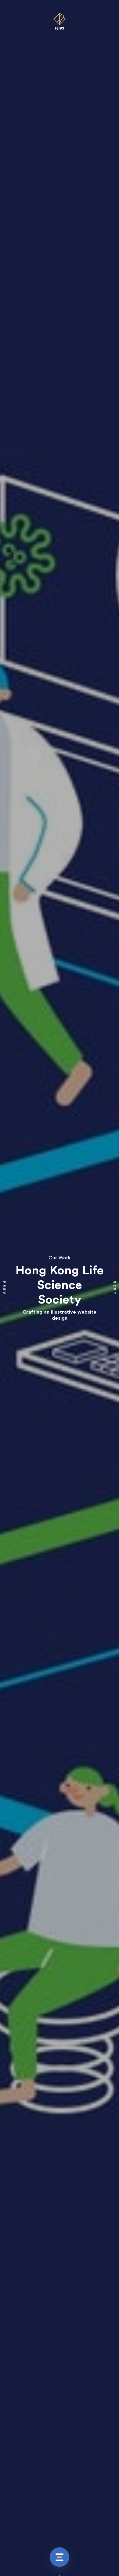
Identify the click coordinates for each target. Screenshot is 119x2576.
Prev (4, 1288)
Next (115, 1288)
